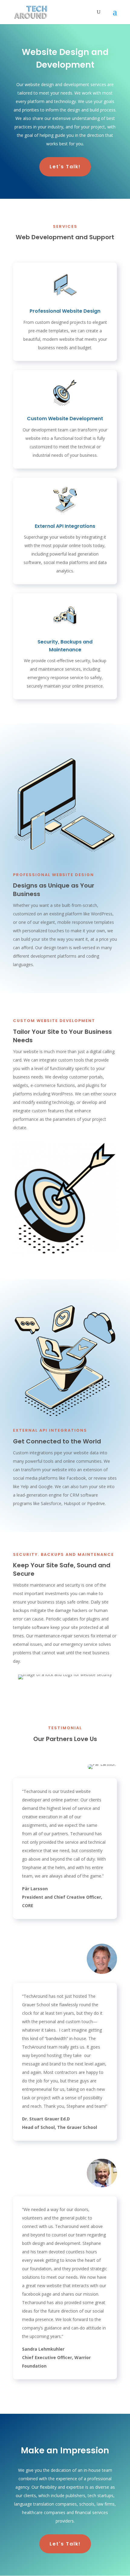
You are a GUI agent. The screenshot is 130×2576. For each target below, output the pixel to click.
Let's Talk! (65, 167)
